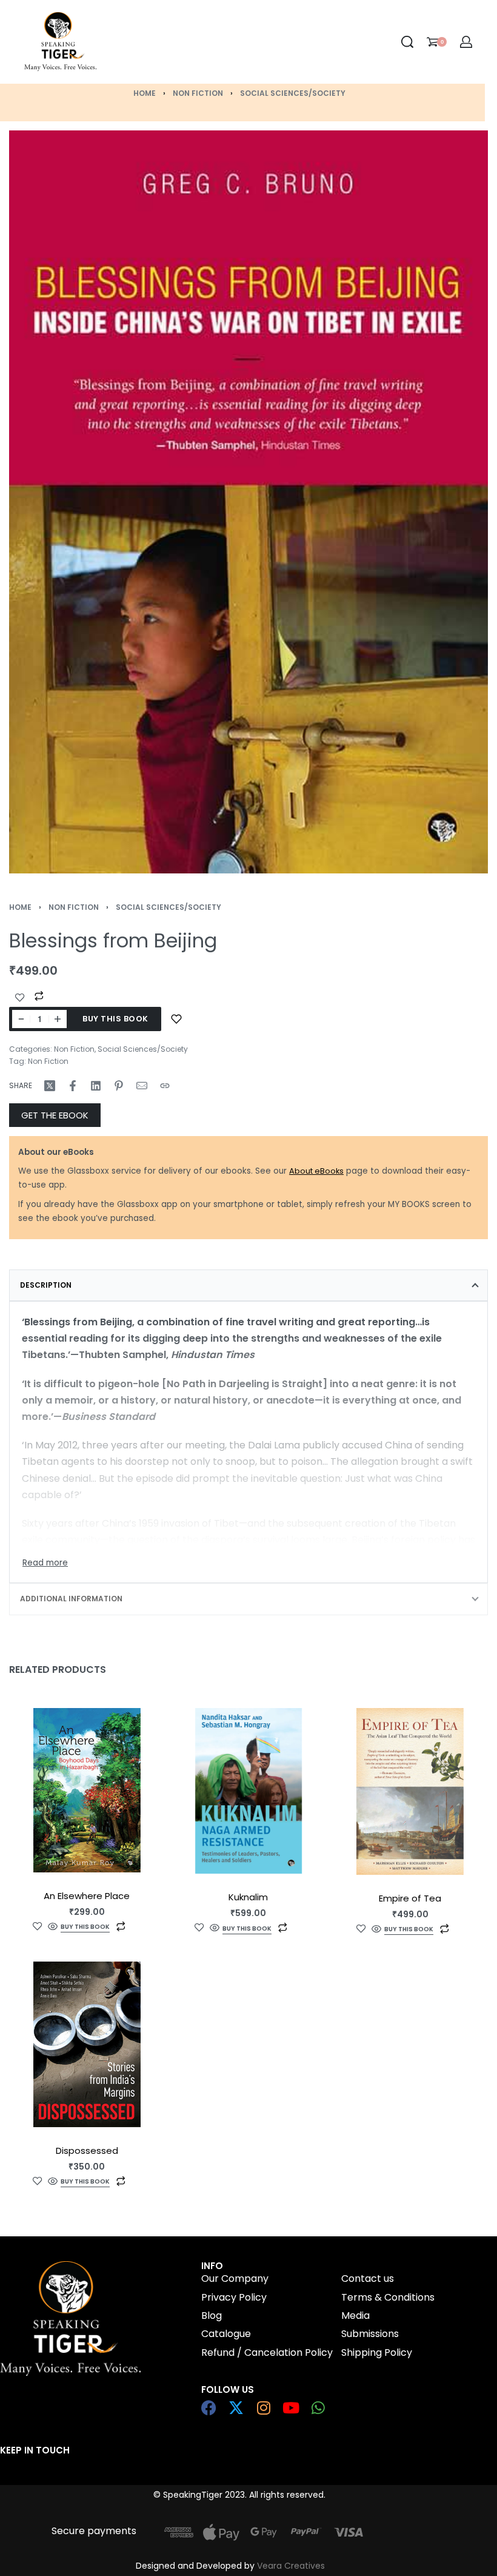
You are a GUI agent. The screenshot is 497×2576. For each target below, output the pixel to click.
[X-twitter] (236, 2408)
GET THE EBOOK (55, 1115)
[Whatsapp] (318, 2408)
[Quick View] (53, 1927)
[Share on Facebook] (73, 1086)
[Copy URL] (165, 1086)
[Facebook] (209, 2408)
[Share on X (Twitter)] (50, 1086)
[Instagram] (263, 2408)
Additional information (71, 1599)
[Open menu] (167, 42)
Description (46, 1285)
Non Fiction (198, 93)
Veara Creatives (291, 2566)
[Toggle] (45, 1563)
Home (145, 93)
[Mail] (142, 1086)
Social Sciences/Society (293, 93)
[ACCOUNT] (466, 42)
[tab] (248, 1285)
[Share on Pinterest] (119, 1086)
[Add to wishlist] (176, 1019)
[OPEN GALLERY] (248, 502)
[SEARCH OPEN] (407, 42)
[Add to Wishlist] (20, 998)
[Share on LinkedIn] (96, 1086)
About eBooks (316, 1171)
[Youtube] (291, 2408)
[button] (247, 1929)
